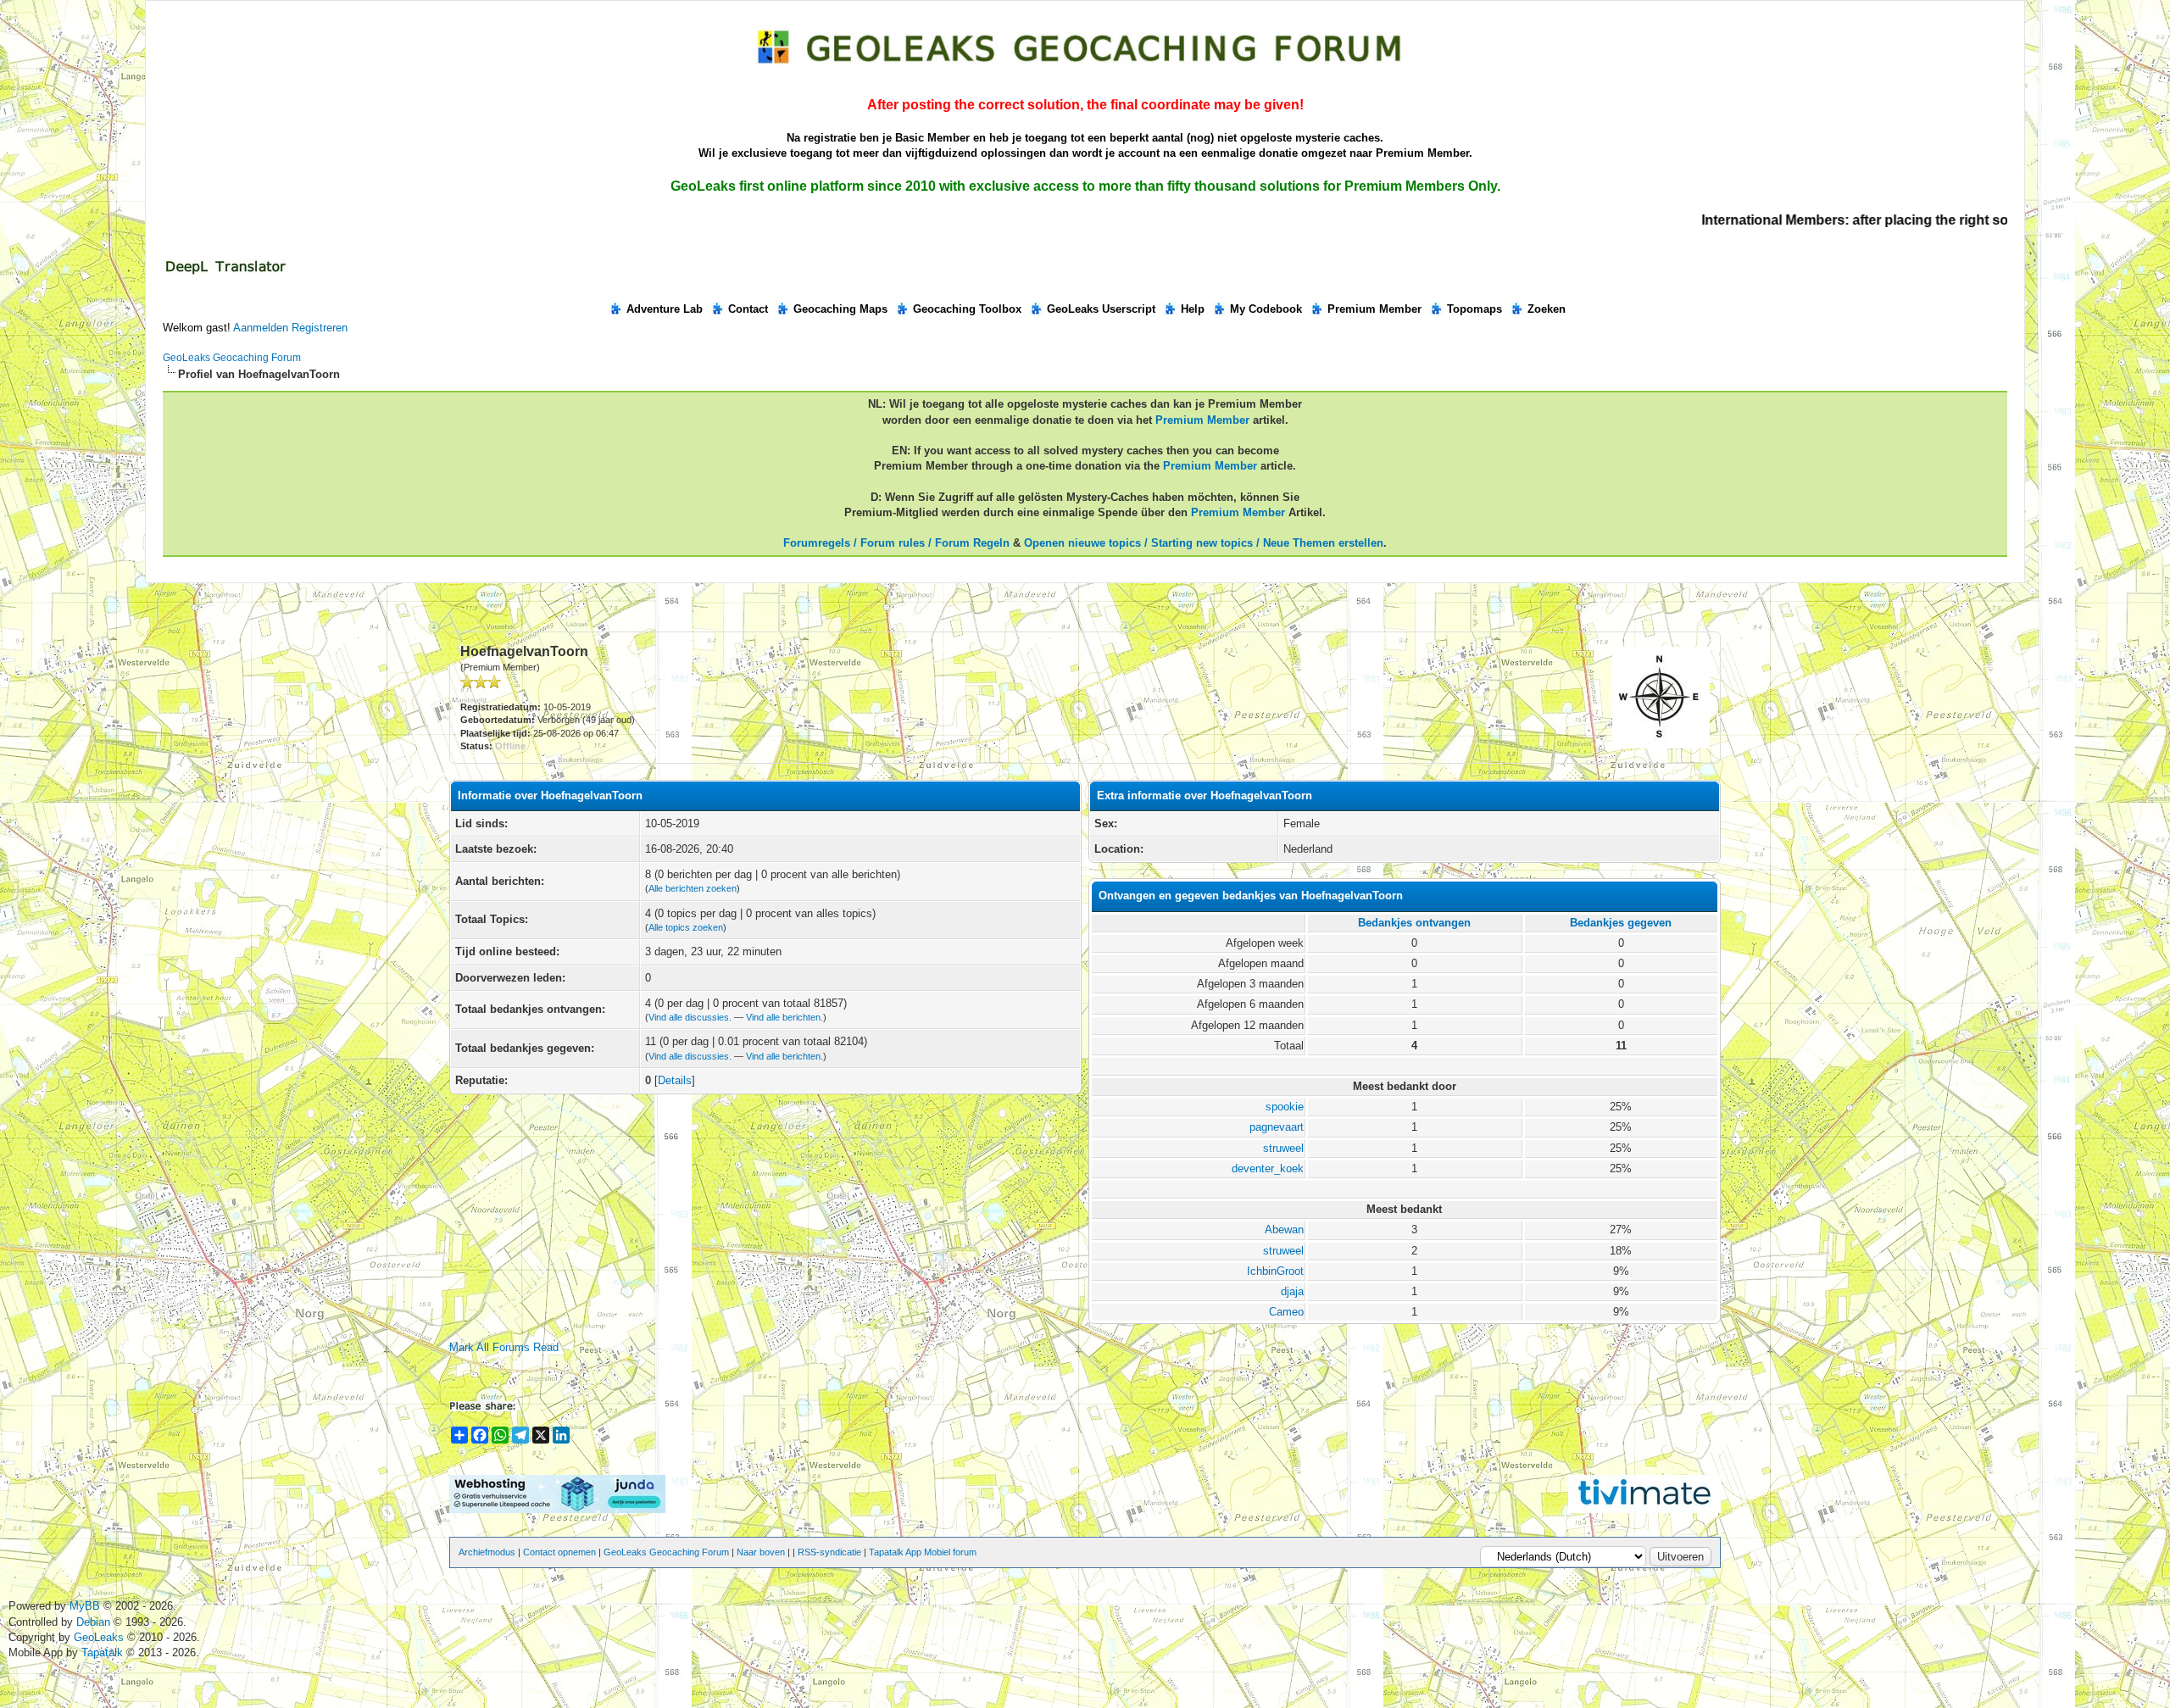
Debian (95, 1622)
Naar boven (761, 1552)
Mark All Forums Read (504, 1347)
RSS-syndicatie (829, 1552)
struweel (1283, 1148)
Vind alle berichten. (785, 1017)
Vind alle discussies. (690, 1017)
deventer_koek (1268, 1168)
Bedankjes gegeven (1621, 923)
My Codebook (1266, 309)
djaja (1292, 1291)
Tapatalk (104, 1652)
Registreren (320, 328)
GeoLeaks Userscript (1101, 309)
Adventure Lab (665, 309)
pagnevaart (1277, 1127)
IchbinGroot (1275, 1271)
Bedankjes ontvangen (1414, 923)
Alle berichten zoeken (693, 888)
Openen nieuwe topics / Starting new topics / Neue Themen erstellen (1204, 543)
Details (675, 1080)
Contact (748, 309)
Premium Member (1374, 309)
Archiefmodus (487, 1552)
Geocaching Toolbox (967, 309)
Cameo (1286, 1312)
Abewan (1284, 1230)
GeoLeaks (100, 1637)
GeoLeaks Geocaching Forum (232, 358)
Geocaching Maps (840, 309)
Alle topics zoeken (686, 927)
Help (1193, 309)
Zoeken (1547, 309)
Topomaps (1474, 309)
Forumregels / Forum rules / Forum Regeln (896, 543)
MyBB (85, 1606)
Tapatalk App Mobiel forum (923, 1552)
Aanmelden (261, 328)
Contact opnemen (559, 1552)
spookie (1285, 1107)
